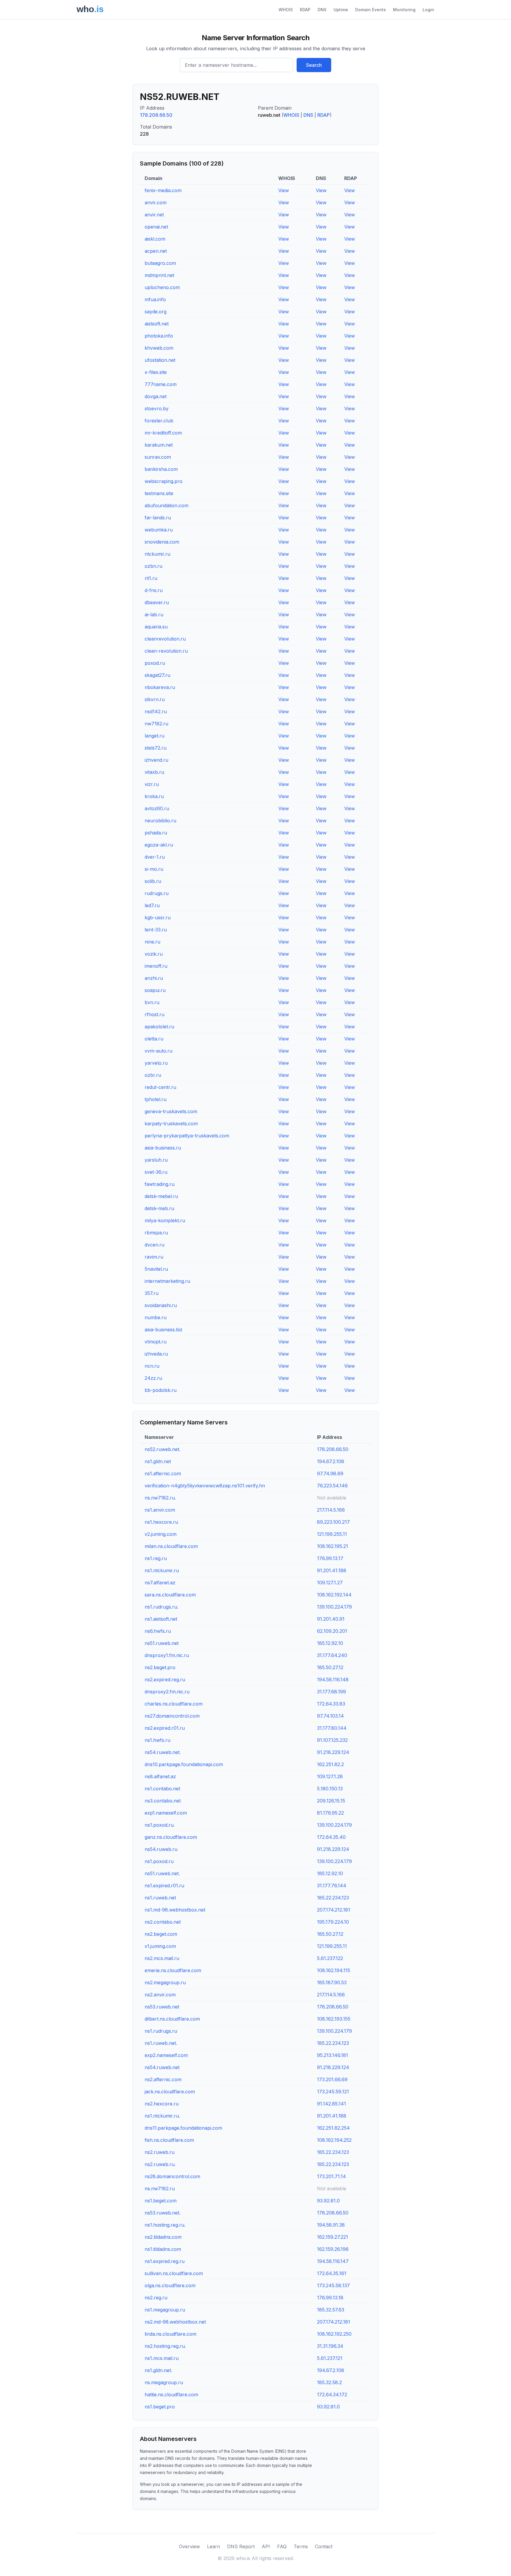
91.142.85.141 (331, 2104)
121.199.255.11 (332, 1534)
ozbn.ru (153, 566)
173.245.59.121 (333, 2092)
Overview (189, 2546)
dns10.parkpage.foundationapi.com (184, 1764)
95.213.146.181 (333, 2055)
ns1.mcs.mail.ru (162, 2358)
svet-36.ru (156, 1172)
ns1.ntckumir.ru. (162, 2116)
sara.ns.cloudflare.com (170, 1595)
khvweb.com (159, 348)
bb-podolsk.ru (161, 1390)
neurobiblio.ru (160, 821)
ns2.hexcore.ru (162, 2104)
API (266, 2546)
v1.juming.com (160, 1946)
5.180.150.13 (330, 1789)
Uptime (341, 10)
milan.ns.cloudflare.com (171, 1546)
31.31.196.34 (330, 2346)
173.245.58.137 (333, 2285)
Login (428, 10)
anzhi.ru (154, 978)
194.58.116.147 (333, 2261)
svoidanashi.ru (161, 1305)
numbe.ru (156, 1317)
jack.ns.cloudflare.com (170, 2092)
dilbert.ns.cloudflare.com (172, 2019)
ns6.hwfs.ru (158, 1631)
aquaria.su (156, 627)
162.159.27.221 (333, 2237)
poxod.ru (155, 663)
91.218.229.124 (333, 1752)
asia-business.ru (163, 1148)
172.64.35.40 (331, 1837)
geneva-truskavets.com (171, 1111)
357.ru (152, 1293)
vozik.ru (154, 954)
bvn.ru (152, 1002)
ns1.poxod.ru (159, 1861)
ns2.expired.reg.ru (165, 1679)
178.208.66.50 (156, 115)
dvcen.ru (155, 1245)
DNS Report (241, 2546)
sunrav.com (158, 457)
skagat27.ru (157, 675)
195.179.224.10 (333, 1922)
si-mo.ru (154, 869)
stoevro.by (157, 408)
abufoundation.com (166, 505)
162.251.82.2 (330, 1764)
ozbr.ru (153, 1075)
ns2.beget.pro (160, 1667)
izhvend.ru (156, 760)
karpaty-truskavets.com (171, 1124)
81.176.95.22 (330, 1813)
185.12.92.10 (330, 1643)
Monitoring (404, 10)
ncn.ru (152, 1366)
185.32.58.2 (329, 2382)
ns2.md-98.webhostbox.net (175, 2322)
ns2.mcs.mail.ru (162, 1958)
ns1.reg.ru (156, 1558)
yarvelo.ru (156, 1063)
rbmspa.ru (156, 1233)
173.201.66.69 (332, 2079)
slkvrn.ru (155, 699)
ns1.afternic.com (163, 1473)
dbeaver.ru (157, 602)
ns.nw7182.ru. (160, 1498)
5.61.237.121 (330, 2358)
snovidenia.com (162, 542)
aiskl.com (155, 239)
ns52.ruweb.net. (162, 1449)
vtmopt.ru (156, 1342)
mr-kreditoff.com (163, 433)
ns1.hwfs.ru (157, 1740)
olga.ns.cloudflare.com (170, 2285)
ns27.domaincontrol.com (172, 1716)
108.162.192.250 (334, 2334)
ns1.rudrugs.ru (161, 2031)
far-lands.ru (158, 518)
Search (314, 65)
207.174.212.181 (334, 1910)
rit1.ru (151, 578)
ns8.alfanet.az (160, 1776)
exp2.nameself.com (166, 2055)
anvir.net (154, 215)
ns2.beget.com (161, 1934)
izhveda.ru (156, 1354)
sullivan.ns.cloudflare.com (174, 2273)
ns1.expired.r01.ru (164, 1886)
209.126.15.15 (331, 1801)
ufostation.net (160, 360)
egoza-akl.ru (159, 845)
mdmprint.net (159, 275)
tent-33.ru (156, 930)
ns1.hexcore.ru (161, 1522)
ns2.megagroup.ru (165, 1982)
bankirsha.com (161, 469)
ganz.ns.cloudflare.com (171, 1837)
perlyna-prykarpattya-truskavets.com (187, 1136)
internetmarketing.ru (167, 1281)
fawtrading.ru (160, 1184)
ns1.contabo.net (162, 1789)
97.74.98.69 (330, 1473)
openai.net (156, 227)
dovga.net (156, 396)
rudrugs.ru (157, 893)
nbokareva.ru (160, 687)
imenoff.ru (156, 966)
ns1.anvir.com (160, 1510)
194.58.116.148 (333, 1679)
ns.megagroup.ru (164, 2382)
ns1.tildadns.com (163, 2249)
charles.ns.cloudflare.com (174, 1704)
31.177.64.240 (332, 1655)
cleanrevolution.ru (165, 639)
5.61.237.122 (330, 1958)
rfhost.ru (155, 1014)
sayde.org (156, 312)
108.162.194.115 (334, 1970)
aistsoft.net (157, 324)
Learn (214, 2546)
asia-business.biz (164, 1330)
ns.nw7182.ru (160, 2188)
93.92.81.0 (328, 2201)
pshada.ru (156, 833)
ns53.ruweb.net (162, 2007)
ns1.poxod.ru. (160, 1825)
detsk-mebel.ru (161, 1196)
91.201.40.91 (331, 1619)
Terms (301, 2546)
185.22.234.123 (333, 1898)
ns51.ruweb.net (162, 1643)
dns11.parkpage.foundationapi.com (183, 2128)
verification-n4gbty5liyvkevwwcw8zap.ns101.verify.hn (205, 1486)
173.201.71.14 (331, 2176)
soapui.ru (155, 990)
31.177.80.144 (332, 1728)
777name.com (161, 384)
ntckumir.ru (157, 554)
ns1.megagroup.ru (165, 2310)
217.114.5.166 (331, 1510)
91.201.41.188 (332, 1570)
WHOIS (286, 10)
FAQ (282, 2546)
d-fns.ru (154, 590)
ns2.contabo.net (163, 1922)
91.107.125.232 (332, 1740)
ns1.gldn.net (158, 1461)
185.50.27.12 (330, 1667)
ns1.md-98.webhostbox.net (175, 1910)
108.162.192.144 (334, 1595)
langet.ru (155, 736)
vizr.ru (152, 784)
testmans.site (159, 493)
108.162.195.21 (333, 1546)
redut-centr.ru (160, 1087)
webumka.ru (159, 530)
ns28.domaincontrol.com (172, 2176)
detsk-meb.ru (159, 1208)
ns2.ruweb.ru (160, 2152)
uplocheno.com (162, 287)
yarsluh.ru (156, 1160)
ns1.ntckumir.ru (162, 1570)
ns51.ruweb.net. (162, 1873)
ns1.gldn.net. (158, 2370)
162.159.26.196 (333, 2249)
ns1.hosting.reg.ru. (165, 2225)
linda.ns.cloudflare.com (170, 2334)
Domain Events (371, 10)
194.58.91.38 (331, 2225)
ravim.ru (154, 1257)
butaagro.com (160, 263)
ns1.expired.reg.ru (165, 2261)
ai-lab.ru (154, 615)
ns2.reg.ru (156, 2298)
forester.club (159, 421)
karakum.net (159, 445)
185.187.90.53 (332, 1982)
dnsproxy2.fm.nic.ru (167, 1692)
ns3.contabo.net (163, 1801)
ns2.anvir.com (160, 1995)
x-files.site (156, 372)
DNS (322, 10)
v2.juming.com (161, 1534)
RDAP (305, 10)
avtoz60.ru (157, 808)
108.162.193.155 (334, 2019)
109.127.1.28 (330, 1776)
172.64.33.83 (331, 1704)
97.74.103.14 (330, 1716)
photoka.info (159, 336)
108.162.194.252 (334, 2140)
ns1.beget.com (161, 2201)
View (284, 190)
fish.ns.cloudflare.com (169, 2140)
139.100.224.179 (334, 1607)
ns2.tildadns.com (163, 2237)
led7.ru (152, 905)
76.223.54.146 (332, 1486)
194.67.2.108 (331, 1461)
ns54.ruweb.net (162, 2067)
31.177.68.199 (331, 1692)
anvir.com (156, 202)
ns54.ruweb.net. (163, 1752)
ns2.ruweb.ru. (160, 2164)
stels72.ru (156, 748)
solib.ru (153, 881)
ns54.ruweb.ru (161, 1849)
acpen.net (156, 251)
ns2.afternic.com (163, 2079)
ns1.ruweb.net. (161, 2043)
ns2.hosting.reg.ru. (165, 2346)
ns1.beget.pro (160, 2407)
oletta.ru (154, 1039)
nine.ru (152, 942)
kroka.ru (154, 796)
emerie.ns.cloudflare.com (173, 1970)
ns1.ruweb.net (160, 1898)
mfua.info (155, 299)
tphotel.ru (156, 1099)
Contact (324, 2546)
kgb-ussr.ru (158, 917)
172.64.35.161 (332, 2273)
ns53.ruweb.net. (162, 2213)
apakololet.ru (159, 1027)
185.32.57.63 (331, 2310)
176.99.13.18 (330, 2298)
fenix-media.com (163, 190)
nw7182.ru (156, 724)
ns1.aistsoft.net (161, 1619)
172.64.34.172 (332, 2395)
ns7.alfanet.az (160, 1583)
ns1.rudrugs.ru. (161, 1607)
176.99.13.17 (330, 1558)
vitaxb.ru (154, 772)
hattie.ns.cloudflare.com (171, 2395)
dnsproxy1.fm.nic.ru (167, 1655)
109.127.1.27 (330, 1583)
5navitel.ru (156, 1269)
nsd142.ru (156, 711)
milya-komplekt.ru (165, 1220)
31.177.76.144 (332, 1886)
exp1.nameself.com (166, 1813)
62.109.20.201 (332, 1631)
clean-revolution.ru (166, 651)
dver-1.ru (155, 857)
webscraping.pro (164, 481)
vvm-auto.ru (159, 1051)
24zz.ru (153, 1378)
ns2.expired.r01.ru (165, 1728)
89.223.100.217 (333, 1522)
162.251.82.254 (333, 2128)
